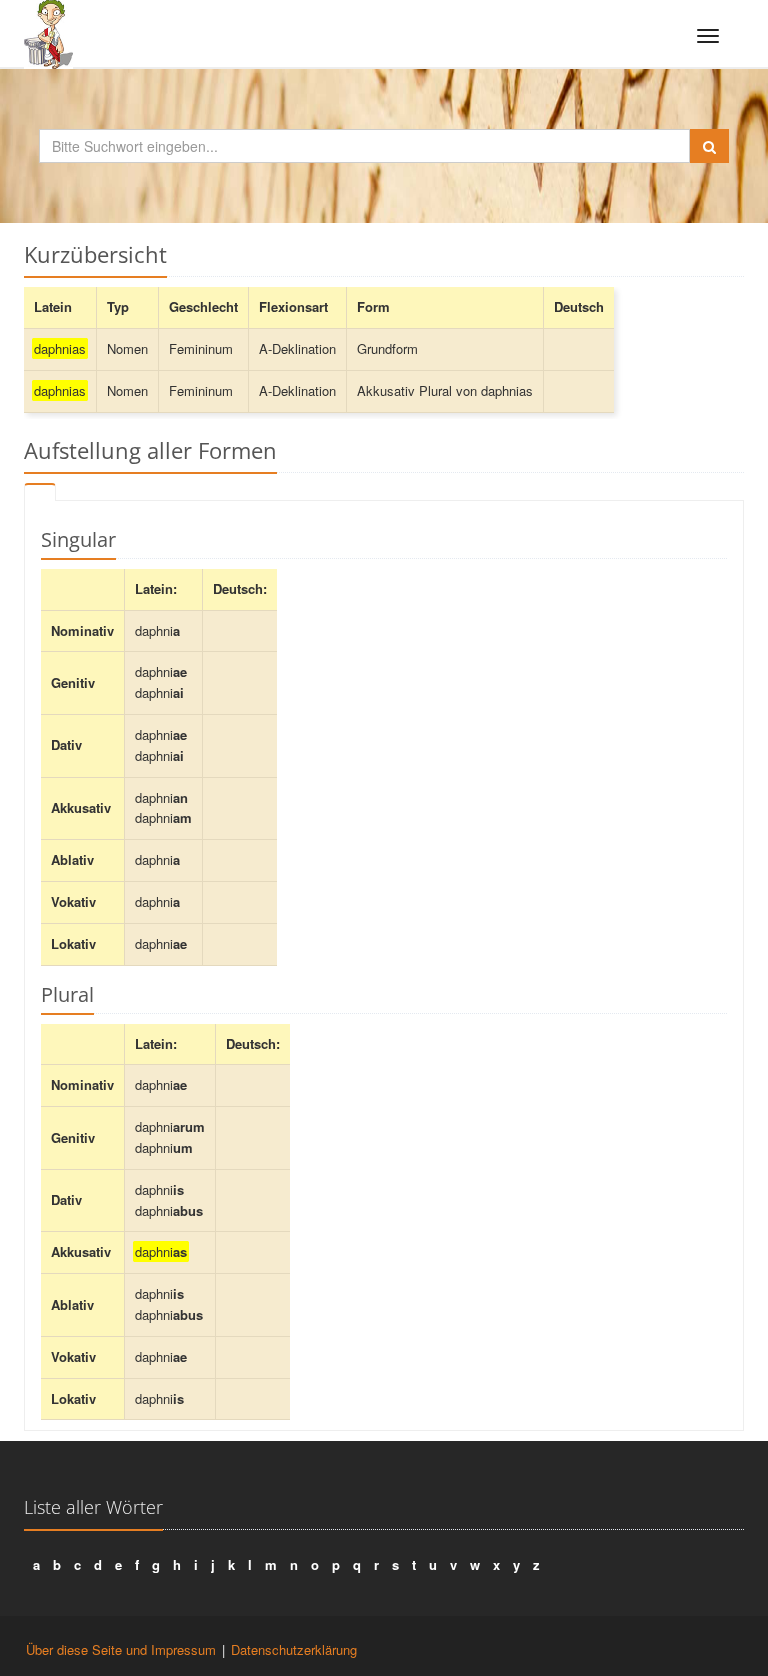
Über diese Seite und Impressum (121, 1649)
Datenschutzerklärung (294, 1649)
